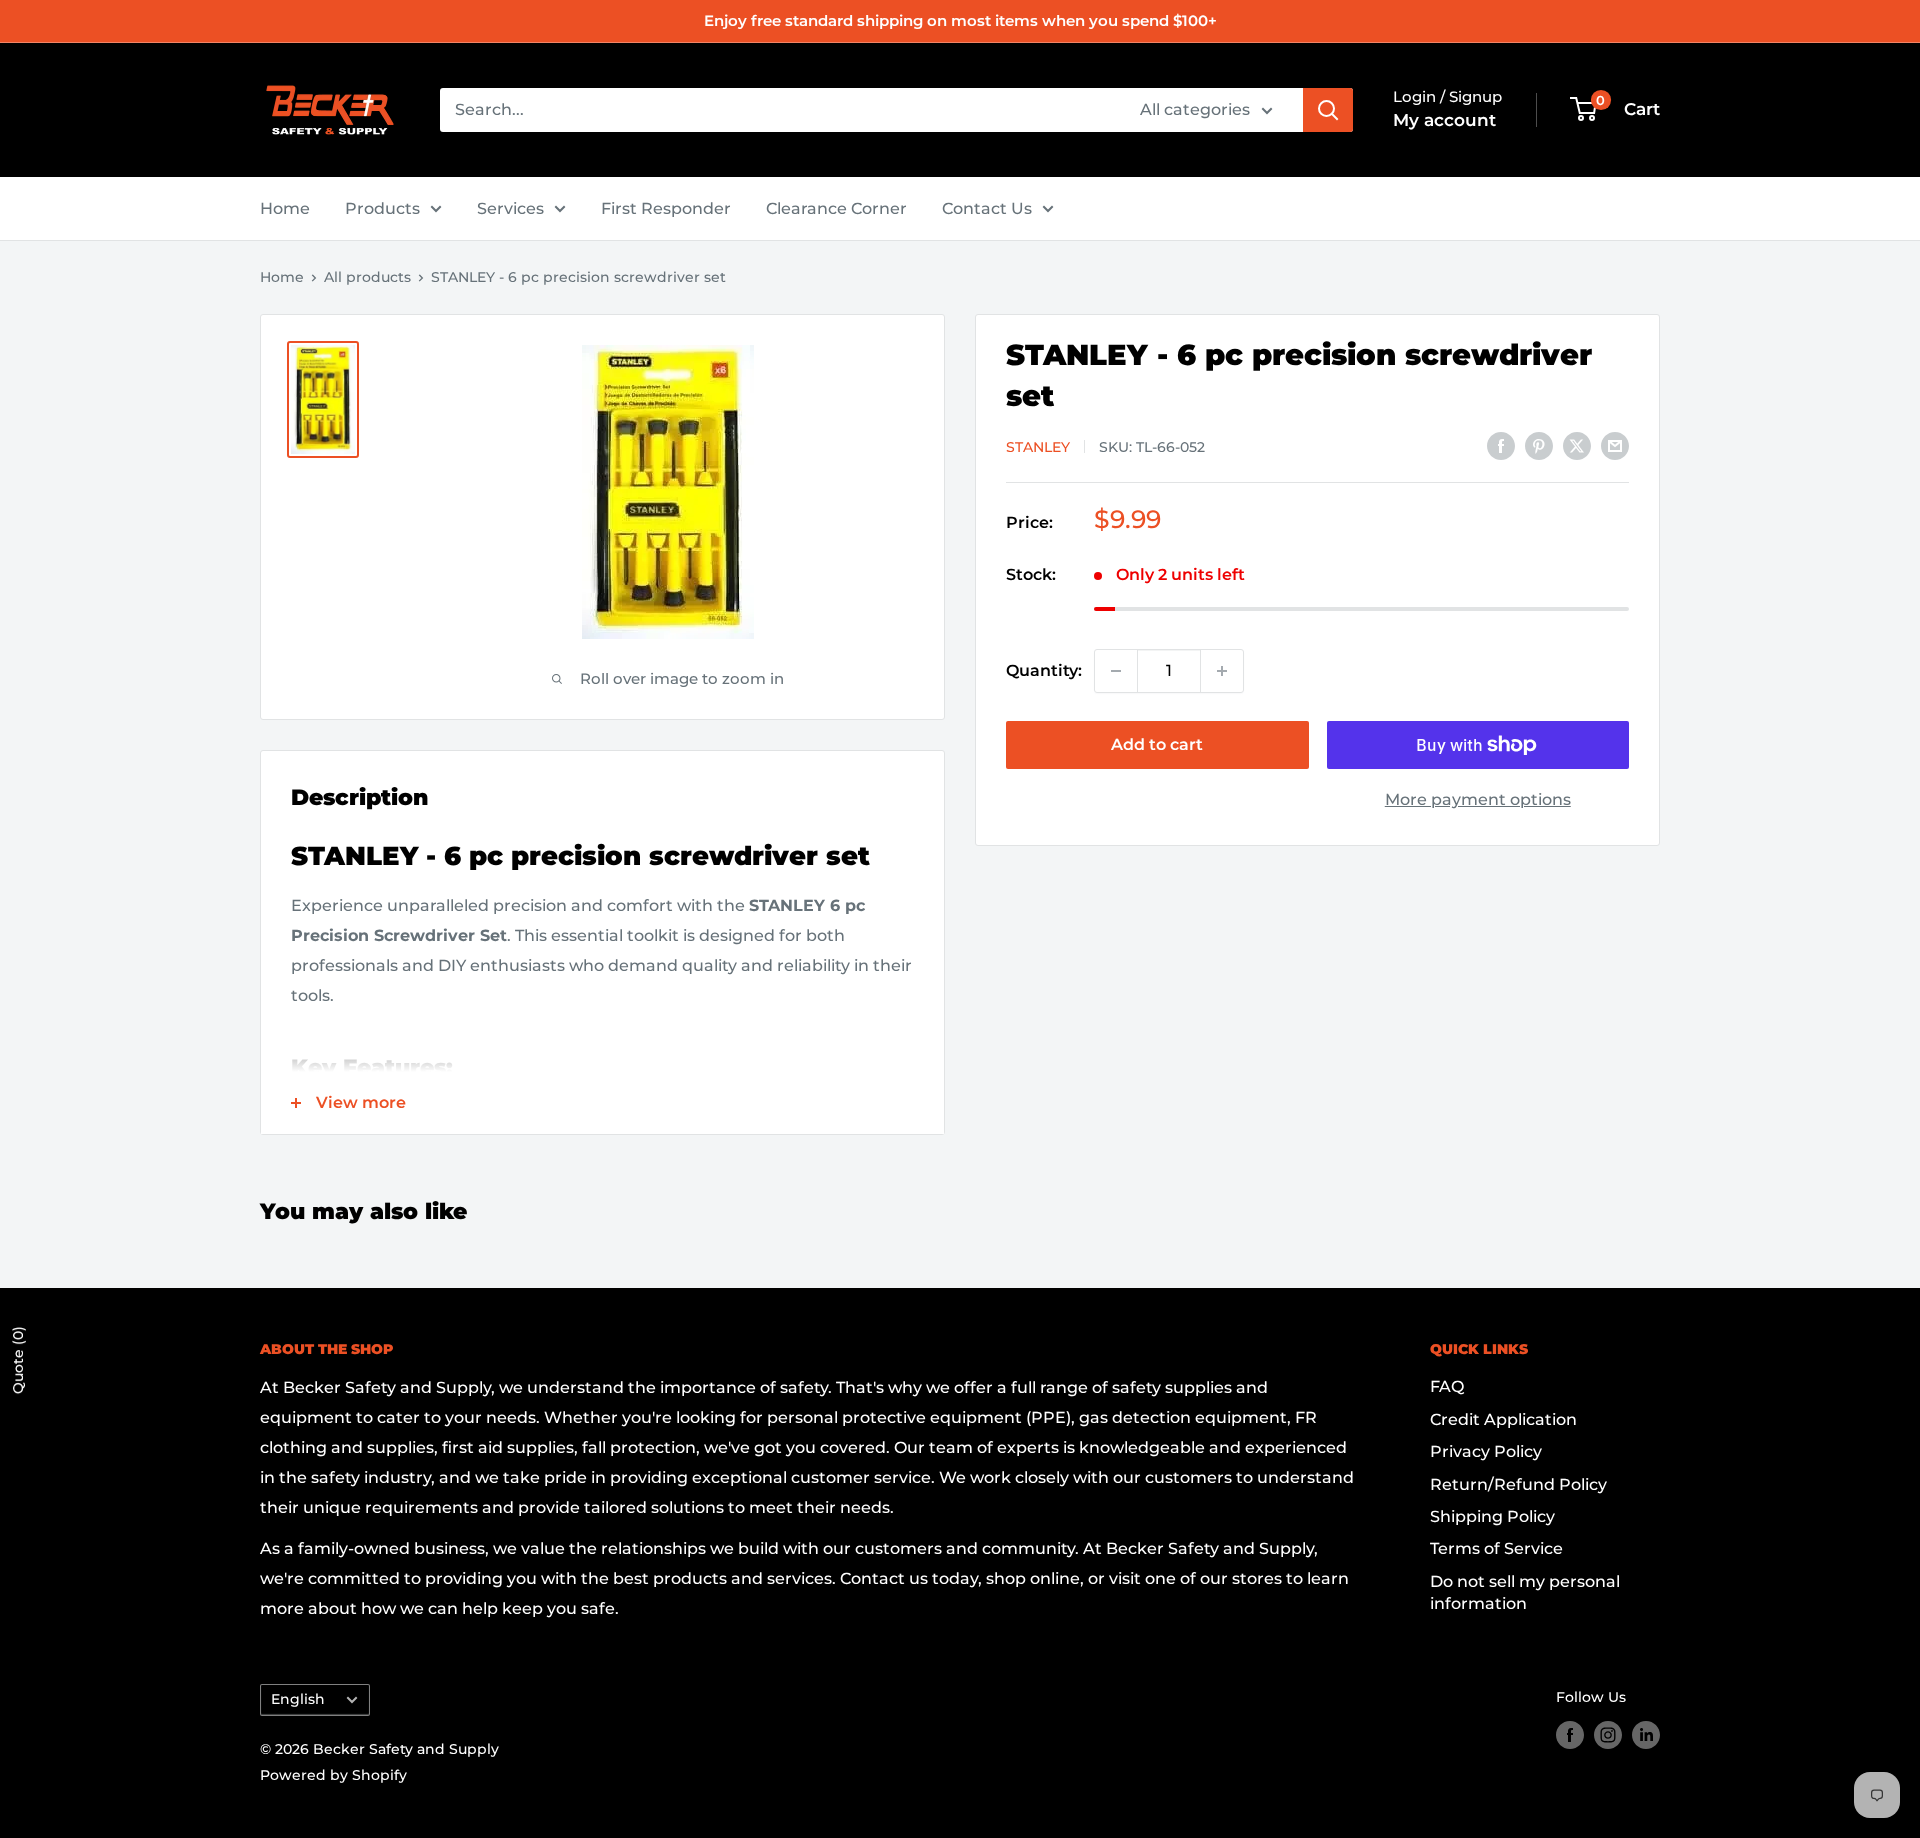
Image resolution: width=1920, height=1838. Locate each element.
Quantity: (1044, 670)
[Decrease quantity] (1116, 671)
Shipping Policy (1492, 1516)
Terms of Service (1496, 1548)
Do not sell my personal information (1525, 1592)
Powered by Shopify (333, 1775)
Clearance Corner (836, 208)
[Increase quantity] (1222, 671)
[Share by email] (1615, 445)
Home (285, 208)
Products (382, 208)
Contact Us (987, 208)
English (298, 1699)
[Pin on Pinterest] (1539, 445)
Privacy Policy (1486, 1451)
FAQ (1447, 1386)
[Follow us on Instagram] (1608, 1735)
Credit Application (1503, 1419)
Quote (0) (18, 1360)
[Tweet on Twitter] (1577, 445)
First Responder (666, 208)
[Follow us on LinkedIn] (1646, 1735)
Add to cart (1157, 744)
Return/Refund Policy (1518, 1484)
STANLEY (1038, 447)
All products (367, 277)
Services (510, 208)
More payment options (1478, 799)
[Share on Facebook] (1501, 445)
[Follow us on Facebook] (1570, 1735)
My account (1444, 120)
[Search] (1328, 110)
